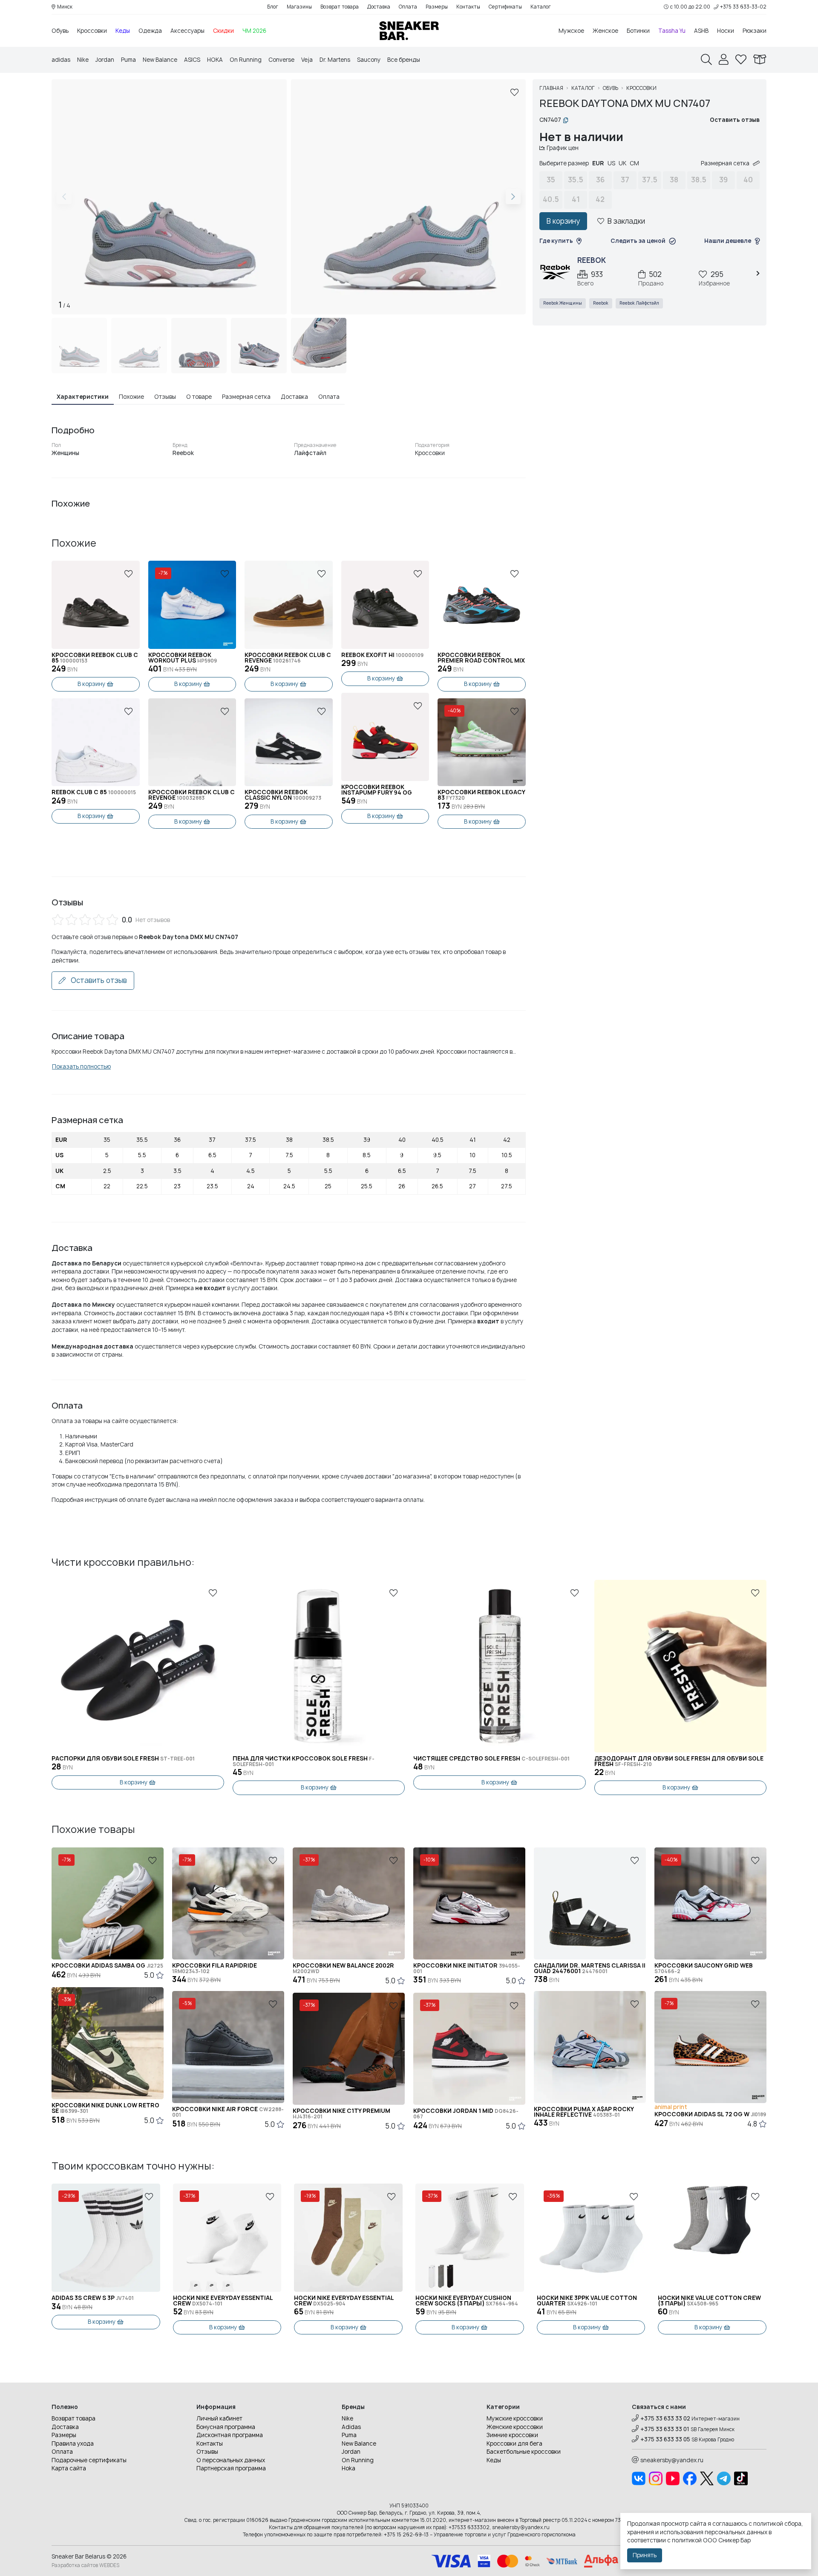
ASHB (701, 31)
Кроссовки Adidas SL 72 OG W (710, 2114)
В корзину (91, 684)
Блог (273, 7)
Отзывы (207, 2452)
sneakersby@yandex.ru (672, 2460)
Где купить (556, 241)
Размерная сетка (725, 163)
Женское (605, 31)
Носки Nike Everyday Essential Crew (223, 2301)
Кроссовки (92, 31)
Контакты (468, 7)
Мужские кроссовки (515, 2418)
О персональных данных (231, 2460)
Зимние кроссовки (512, 2435)
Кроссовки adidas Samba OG (107, 1966)
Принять (645, 2555)
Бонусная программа (226, 2427)
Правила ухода (73, 2443)
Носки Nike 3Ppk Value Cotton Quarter (587, 2301)
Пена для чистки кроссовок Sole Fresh (304, 1761)
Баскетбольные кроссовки (524, 2452)
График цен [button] (563, 148)
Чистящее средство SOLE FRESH (491, 1759)
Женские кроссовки (515, 2427)
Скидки (223, 31)
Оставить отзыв (98, 980)
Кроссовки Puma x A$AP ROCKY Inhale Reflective (584, 2112)
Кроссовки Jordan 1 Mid (466, 2114)
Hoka (349, 2468)
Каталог (541, 7)
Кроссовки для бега (514, 2443)
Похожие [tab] (131, 397)
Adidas (351, 2427)
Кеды (123, 31)
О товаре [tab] (199, 397)
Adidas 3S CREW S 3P (93, 2298)
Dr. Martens (335, 60)
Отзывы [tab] (165, 397)
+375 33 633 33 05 (665, 2439)
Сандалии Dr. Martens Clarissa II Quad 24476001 (590, 1968)
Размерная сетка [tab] (246, 397)
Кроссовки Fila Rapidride (215, 1968)
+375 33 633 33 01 (665, 2429)
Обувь (60, 31)
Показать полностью (81, 1066)
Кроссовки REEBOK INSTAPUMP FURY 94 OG (377, 790)
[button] (513, 197)
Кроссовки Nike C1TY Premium (341, 2114)
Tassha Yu (672, 31)
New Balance (160, 60)
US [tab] (611, 163)
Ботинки (638, 31)
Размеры (437, 7)
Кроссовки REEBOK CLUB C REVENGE (192, 795)
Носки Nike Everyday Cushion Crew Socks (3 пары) (467, 2301)
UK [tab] (622, 163)
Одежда (150, 31)
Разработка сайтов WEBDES (85, 2565)
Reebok (601, 303)
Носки (726, 31)
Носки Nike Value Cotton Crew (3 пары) (709, 2301)
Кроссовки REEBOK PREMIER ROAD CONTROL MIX (481, 658)
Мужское (571, 31)
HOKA (215, 60)
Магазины (299, 7)
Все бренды (404, 60)
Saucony (369, 60)
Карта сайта (69, 2468)
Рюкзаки (755, 31)
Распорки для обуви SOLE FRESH (123, 1759)
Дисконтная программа (230, 2435)
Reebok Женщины (563, 303)
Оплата (408, 7)
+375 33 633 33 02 (665, 2418)
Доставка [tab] (294, 397)
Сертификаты (505, 7)
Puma (128, 60)
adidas (61, 60)
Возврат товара (340, 7)
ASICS (192, 60)
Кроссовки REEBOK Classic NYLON (283, 795)
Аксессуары (187, 31)
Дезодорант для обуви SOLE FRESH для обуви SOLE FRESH (679, 1761)
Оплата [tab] (329, 397)
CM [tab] (634, 163)
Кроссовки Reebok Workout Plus (183, 658)
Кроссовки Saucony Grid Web (704, 1968)
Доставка (379, 7)
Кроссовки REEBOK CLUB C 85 (95, 658)
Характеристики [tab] (83, 397)
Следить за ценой (638, 241)
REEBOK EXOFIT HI (382, 655)
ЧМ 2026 (254, 31)
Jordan (105, 60)
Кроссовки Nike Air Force (228, 2112)
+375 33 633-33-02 (743, 7)
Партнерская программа (231, 2468)
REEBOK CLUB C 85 (94, 792)
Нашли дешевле (728, 241)
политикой (687, 2540)
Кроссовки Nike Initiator (467, 1968)
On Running (246, 60)
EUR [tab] (598, 163)
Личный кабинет (219, 2418)
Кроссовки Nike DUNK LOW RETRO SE (105, 2108)
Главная (551, 88)
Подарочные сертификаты (89, 2460)
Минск (65, 7)
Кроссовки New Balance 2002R (343, 1968)
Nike (83, 60)
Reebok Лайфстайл (639, 303)
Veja (307, 60)
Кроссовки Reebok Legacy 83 (481, 795)
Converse (281, 60)
